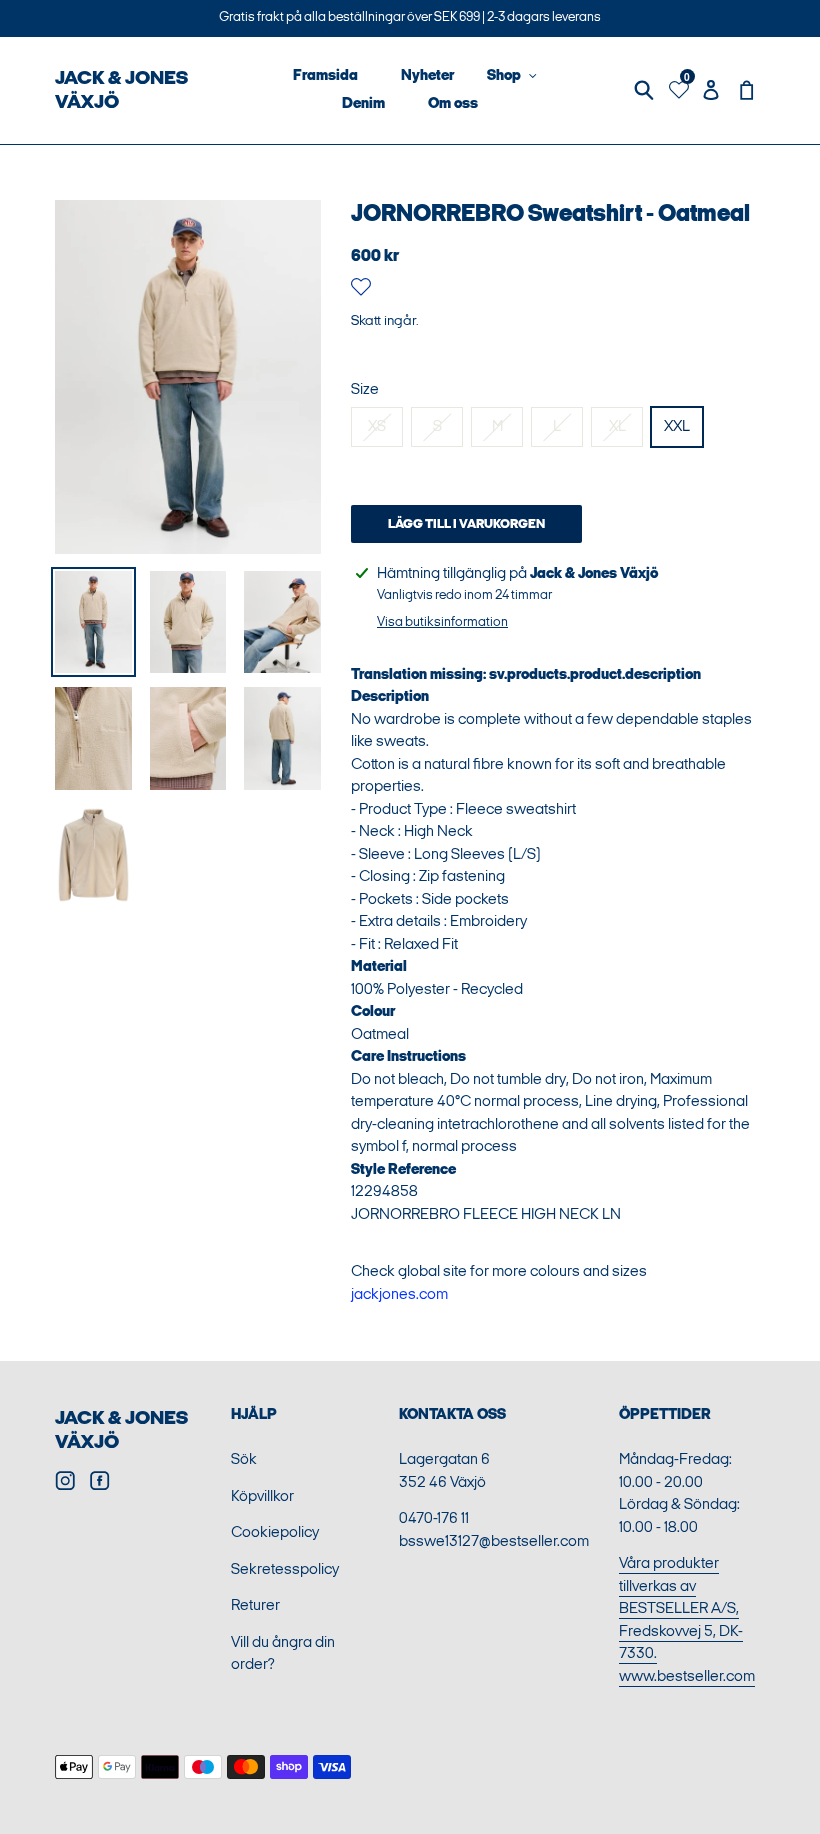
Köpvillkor (262, 1496)
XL (617, 426)
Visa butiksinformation (442, 622)
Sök (244, 1459)
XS (377, 426)
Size (365, 389)
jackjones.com (399, 1294)
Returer (255, 1605)
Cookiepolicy (275, 1532)
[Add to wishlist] (361, 291)
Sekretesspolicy (285, 1569)
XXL (677, 426)
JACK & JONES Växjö (121, 90)
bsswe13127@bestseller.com (494, 1541)
